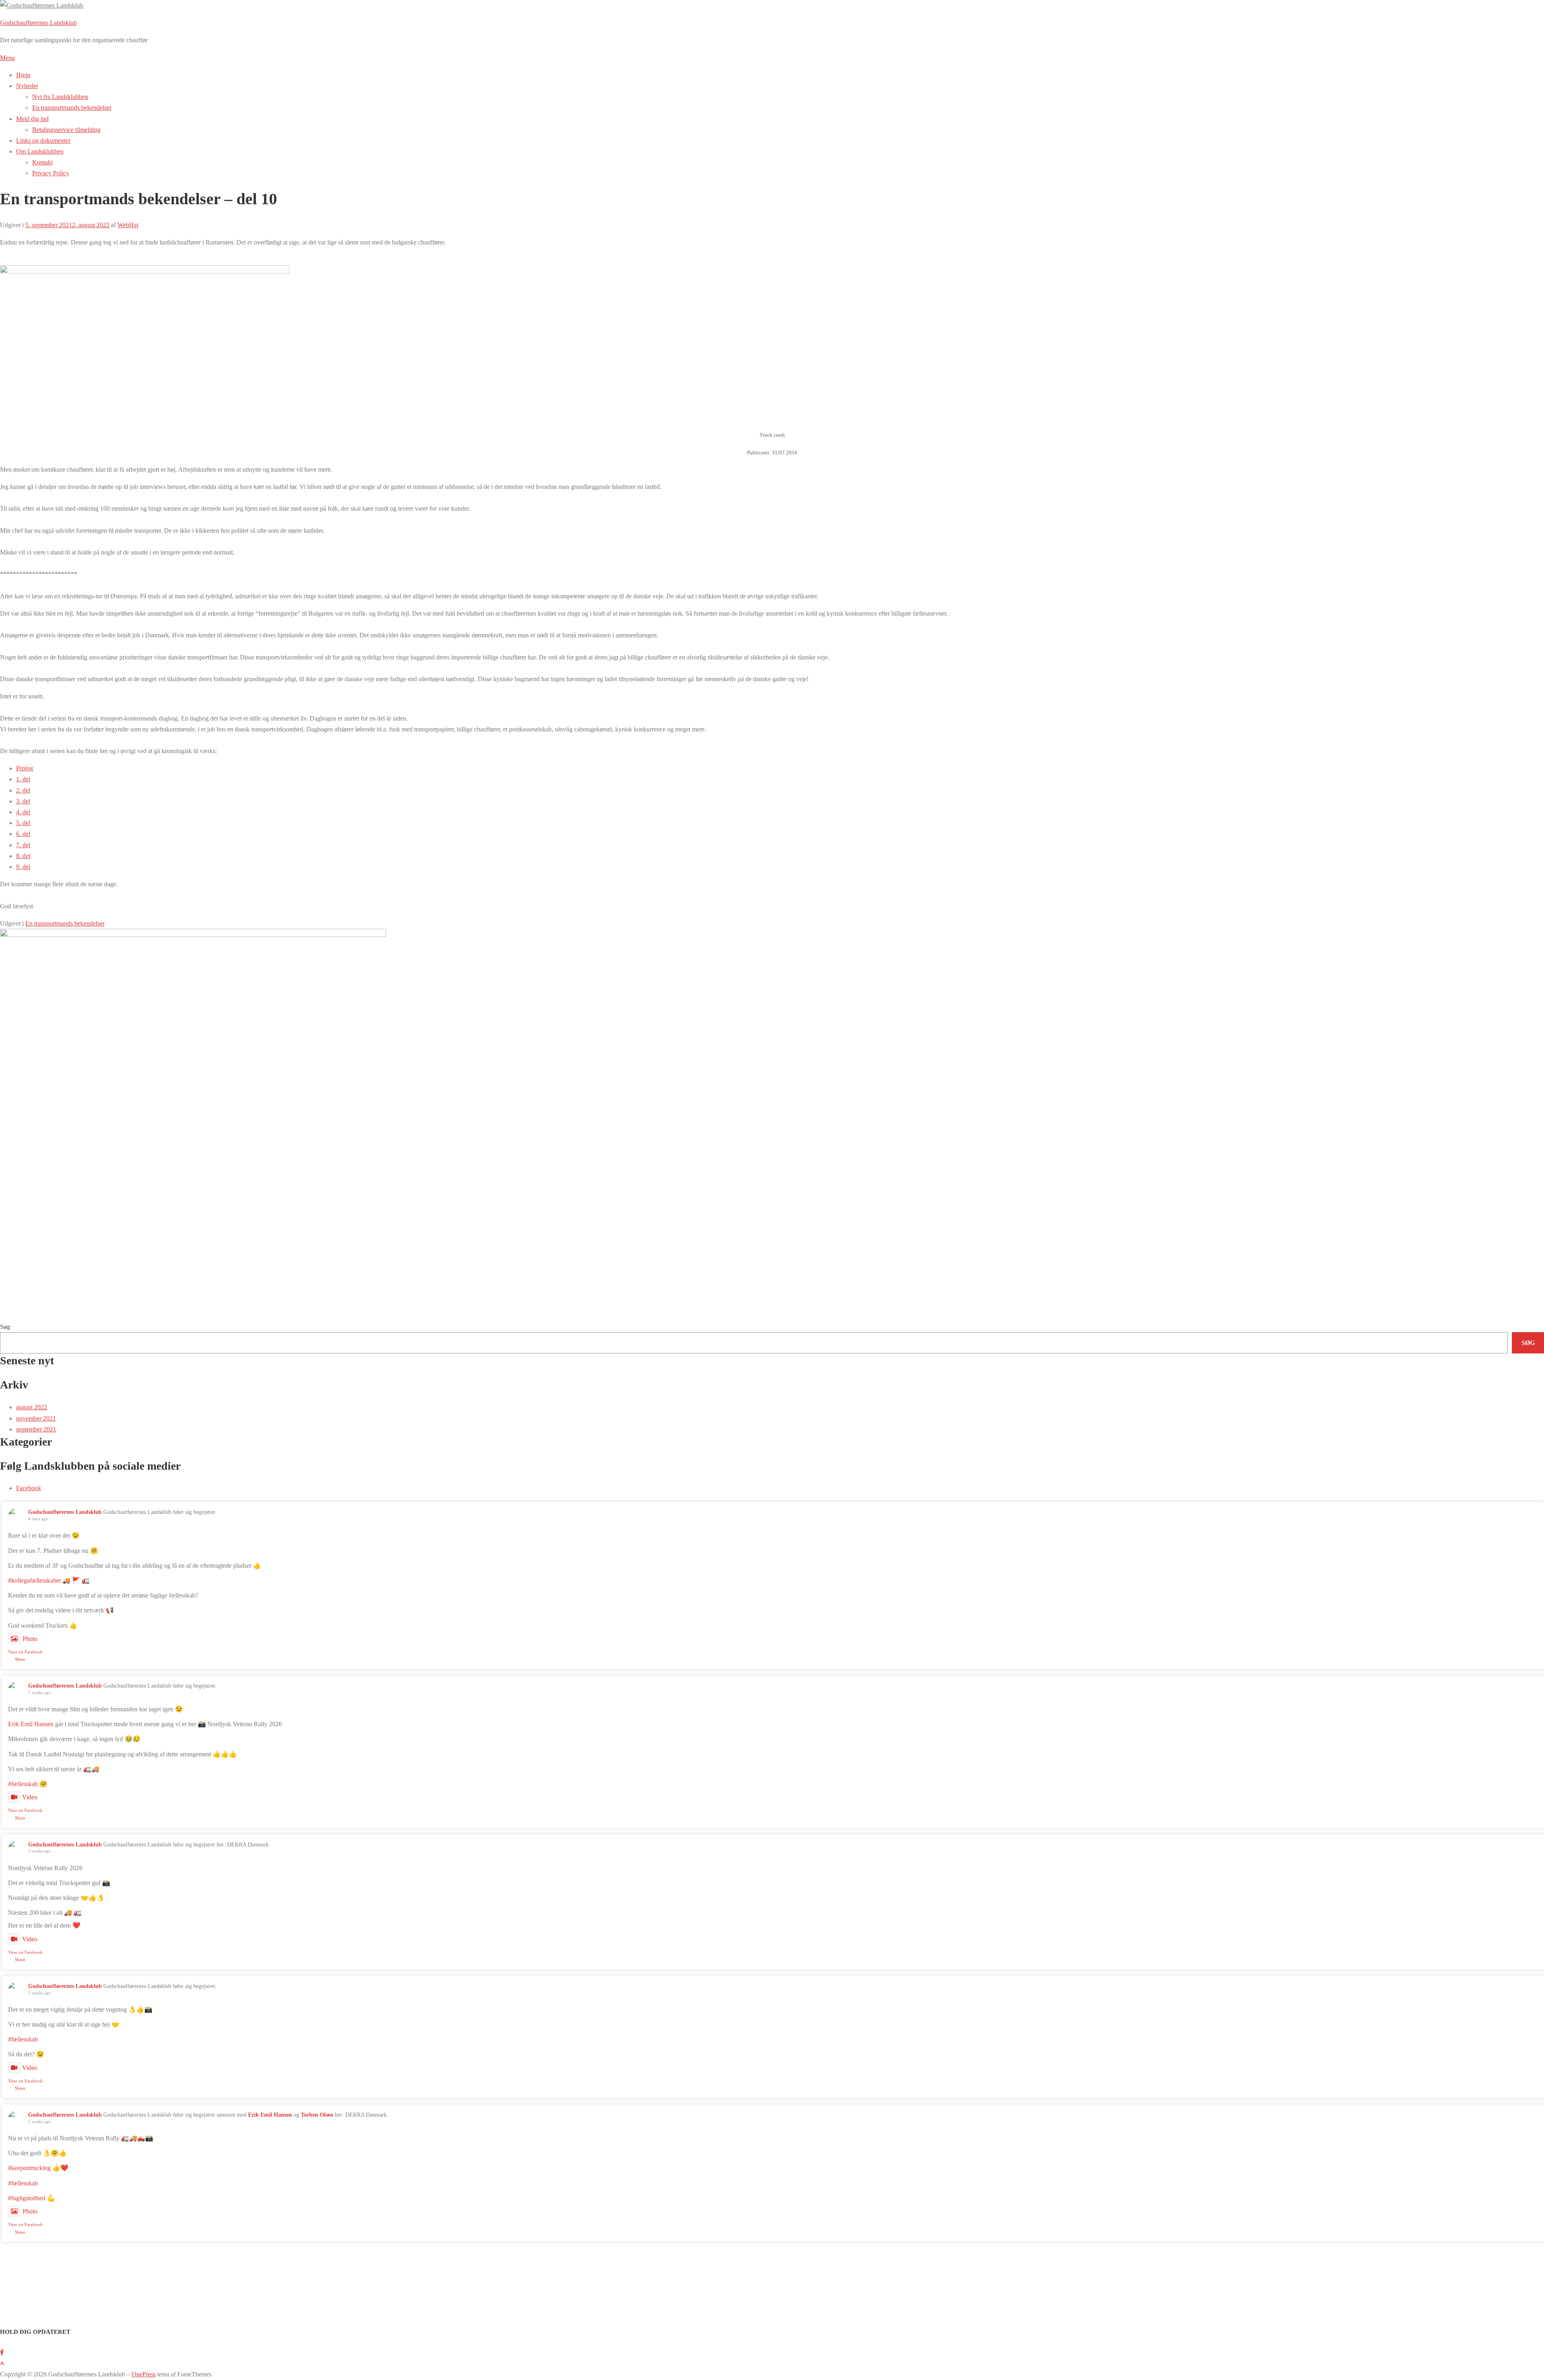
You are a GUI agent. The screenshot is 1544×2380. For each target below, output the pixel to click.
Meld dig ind (32, 119)
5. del (23, 823)
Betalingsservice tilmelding (66, 130)
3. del (23, 801)
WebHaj (128, 225)
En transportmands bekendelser (72, 108)
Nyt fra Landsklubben (60, 97)
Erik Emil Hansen (31, 1724)
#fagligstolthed (27, 2198)
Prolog (25, 768)
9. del (23, 867)
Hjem (23, 75)
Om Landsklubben (40, 151)
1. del (23, 779)
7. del (23, 845)
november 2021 (36, 1418)
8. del (23, 856)
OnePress (144, 2374)
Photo (30, 1639)
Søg (5, 1327)
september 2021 (36, 1429)
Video (30, 1797)
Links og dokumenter (43, 141)
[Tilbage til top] (2, 2363)
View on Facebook (25, 1652)
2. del (23, 790)
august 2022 (32, 1407)
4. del (23, 812)
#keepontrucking (29, 2168)
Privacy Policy (51, 173)
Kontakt (42, 162)
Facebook (29, 1488)
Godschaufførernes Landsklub (38, 23)
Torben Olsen (317, 2115)
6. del (23, 834)
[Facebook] (2, 2352)
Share (20, 1659)
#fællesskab (23, 1784)
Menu (7, 58)
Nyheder (27, 86)
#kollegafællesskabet (34, 1580)
